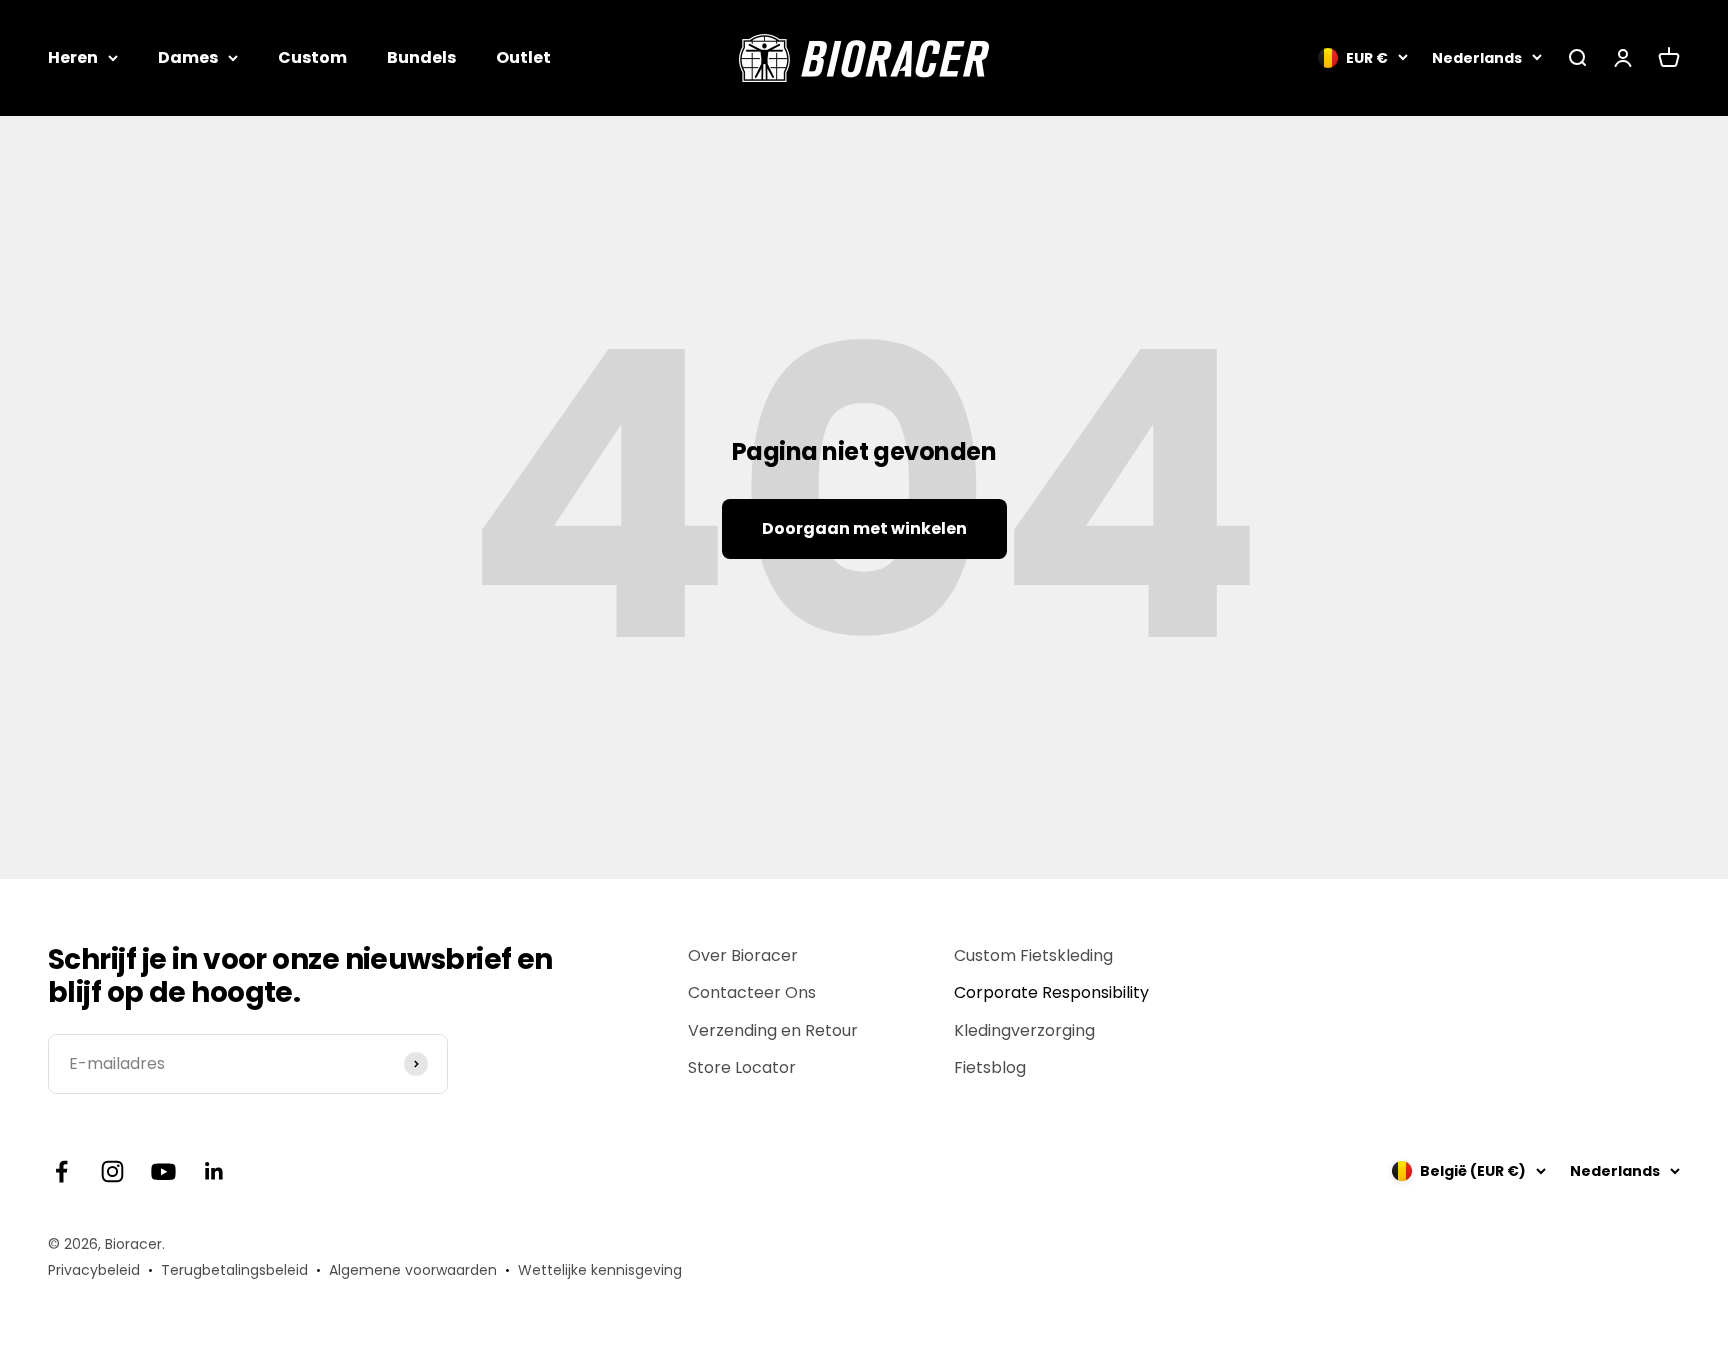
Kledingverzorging (1024, 1030)
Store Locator (742, 1067)
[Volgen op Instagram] (112, 1171)
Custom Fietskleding (1033, 955)
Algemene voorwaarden (413, 1270)
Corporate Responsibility (1051, 992)
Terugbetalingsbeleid (234, 1270)
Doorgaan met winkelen (864, 528)
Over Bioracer (743, 955)
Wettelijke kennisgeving (600, 1270)
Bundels (421, 57)
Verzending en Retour (773, 1030)
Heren (73, 57)
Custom (312, 57)
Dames (188, 57)
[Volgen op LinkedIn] (214, 1171)
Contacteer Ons (752, 992)
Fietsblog (990, 1067)
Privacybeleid (94, 1270)
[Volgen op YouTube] (163, 1171)
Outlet (523, 57)
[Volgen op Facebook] (61, 1171)
